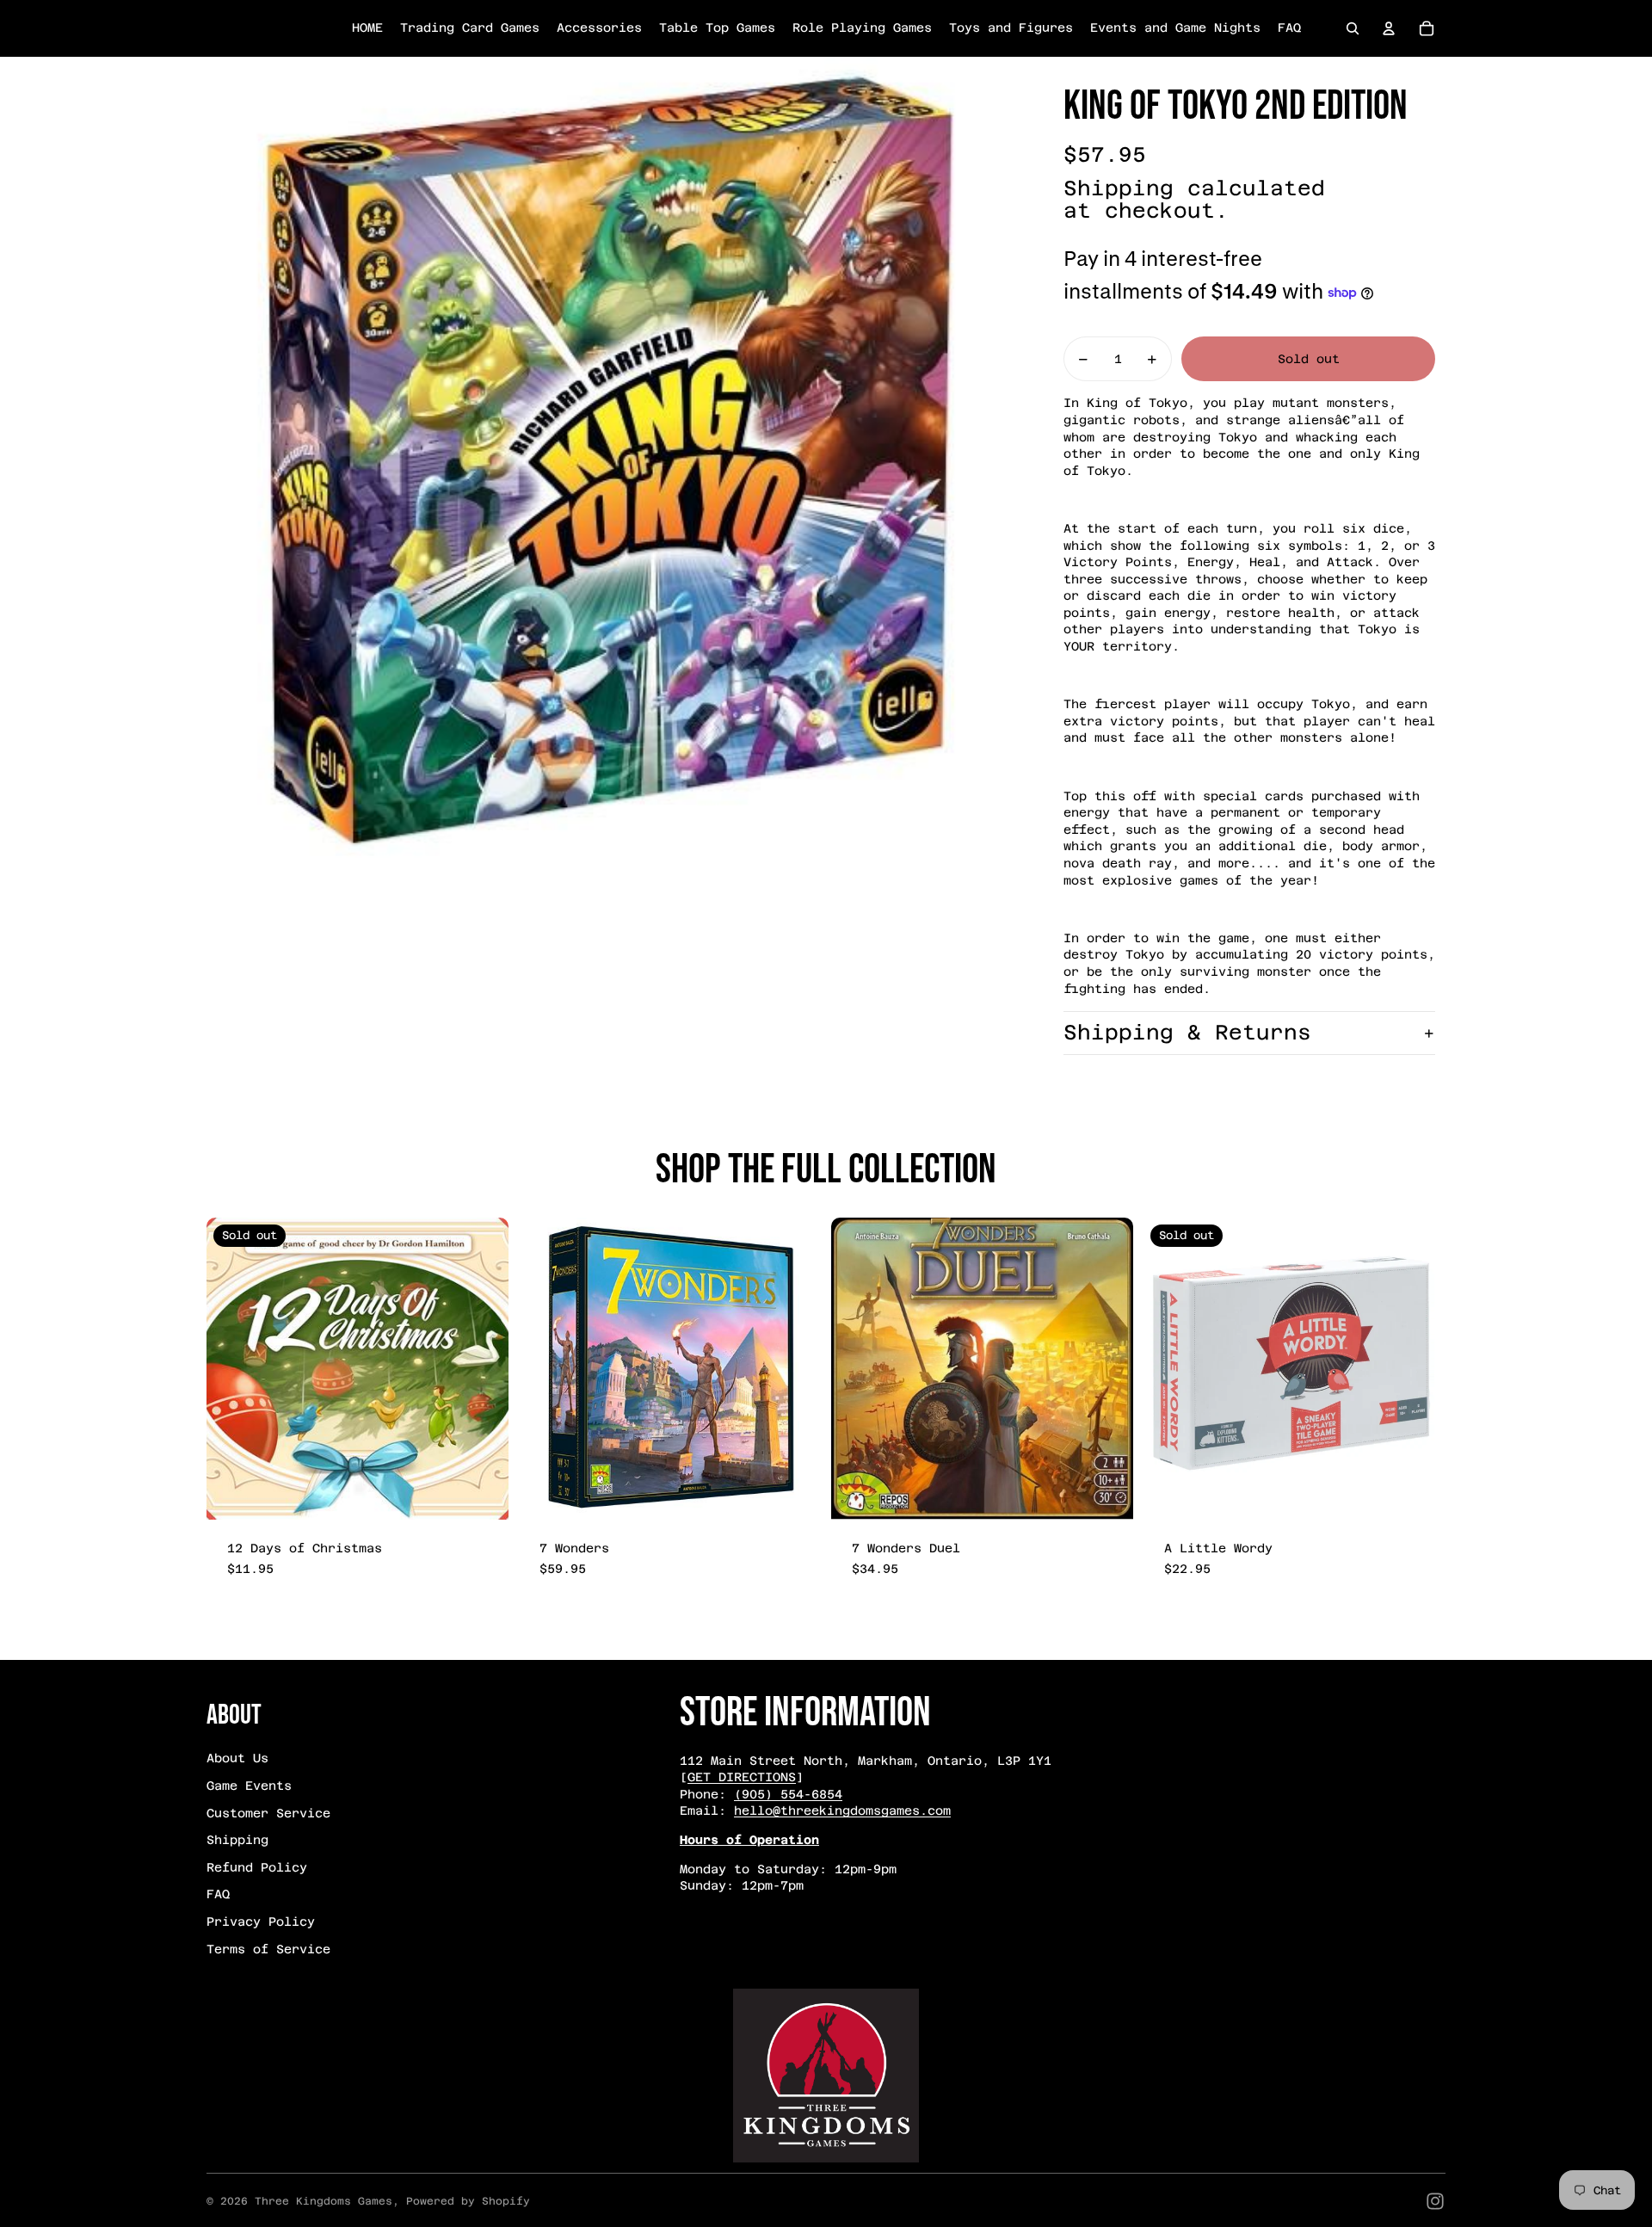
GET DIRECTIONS (742, 1777)
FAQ (218, 1894)
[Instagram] (1435, 2201)
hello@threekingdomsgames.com (842, 1811)
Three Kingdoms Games (324, 2201)
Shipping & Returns (1187, 1033)
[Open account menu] (1389, 28)
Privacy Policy (261, 1922)
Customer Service (268, 1813)
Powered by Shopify (468, 2201)
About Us (237, 1758)
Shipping (237, 1840)
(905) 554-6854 (788, 1794)
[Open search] (1353, 28)
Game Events (249, 1786)
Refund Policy (257, 1867)
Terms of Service (268, 1949)
